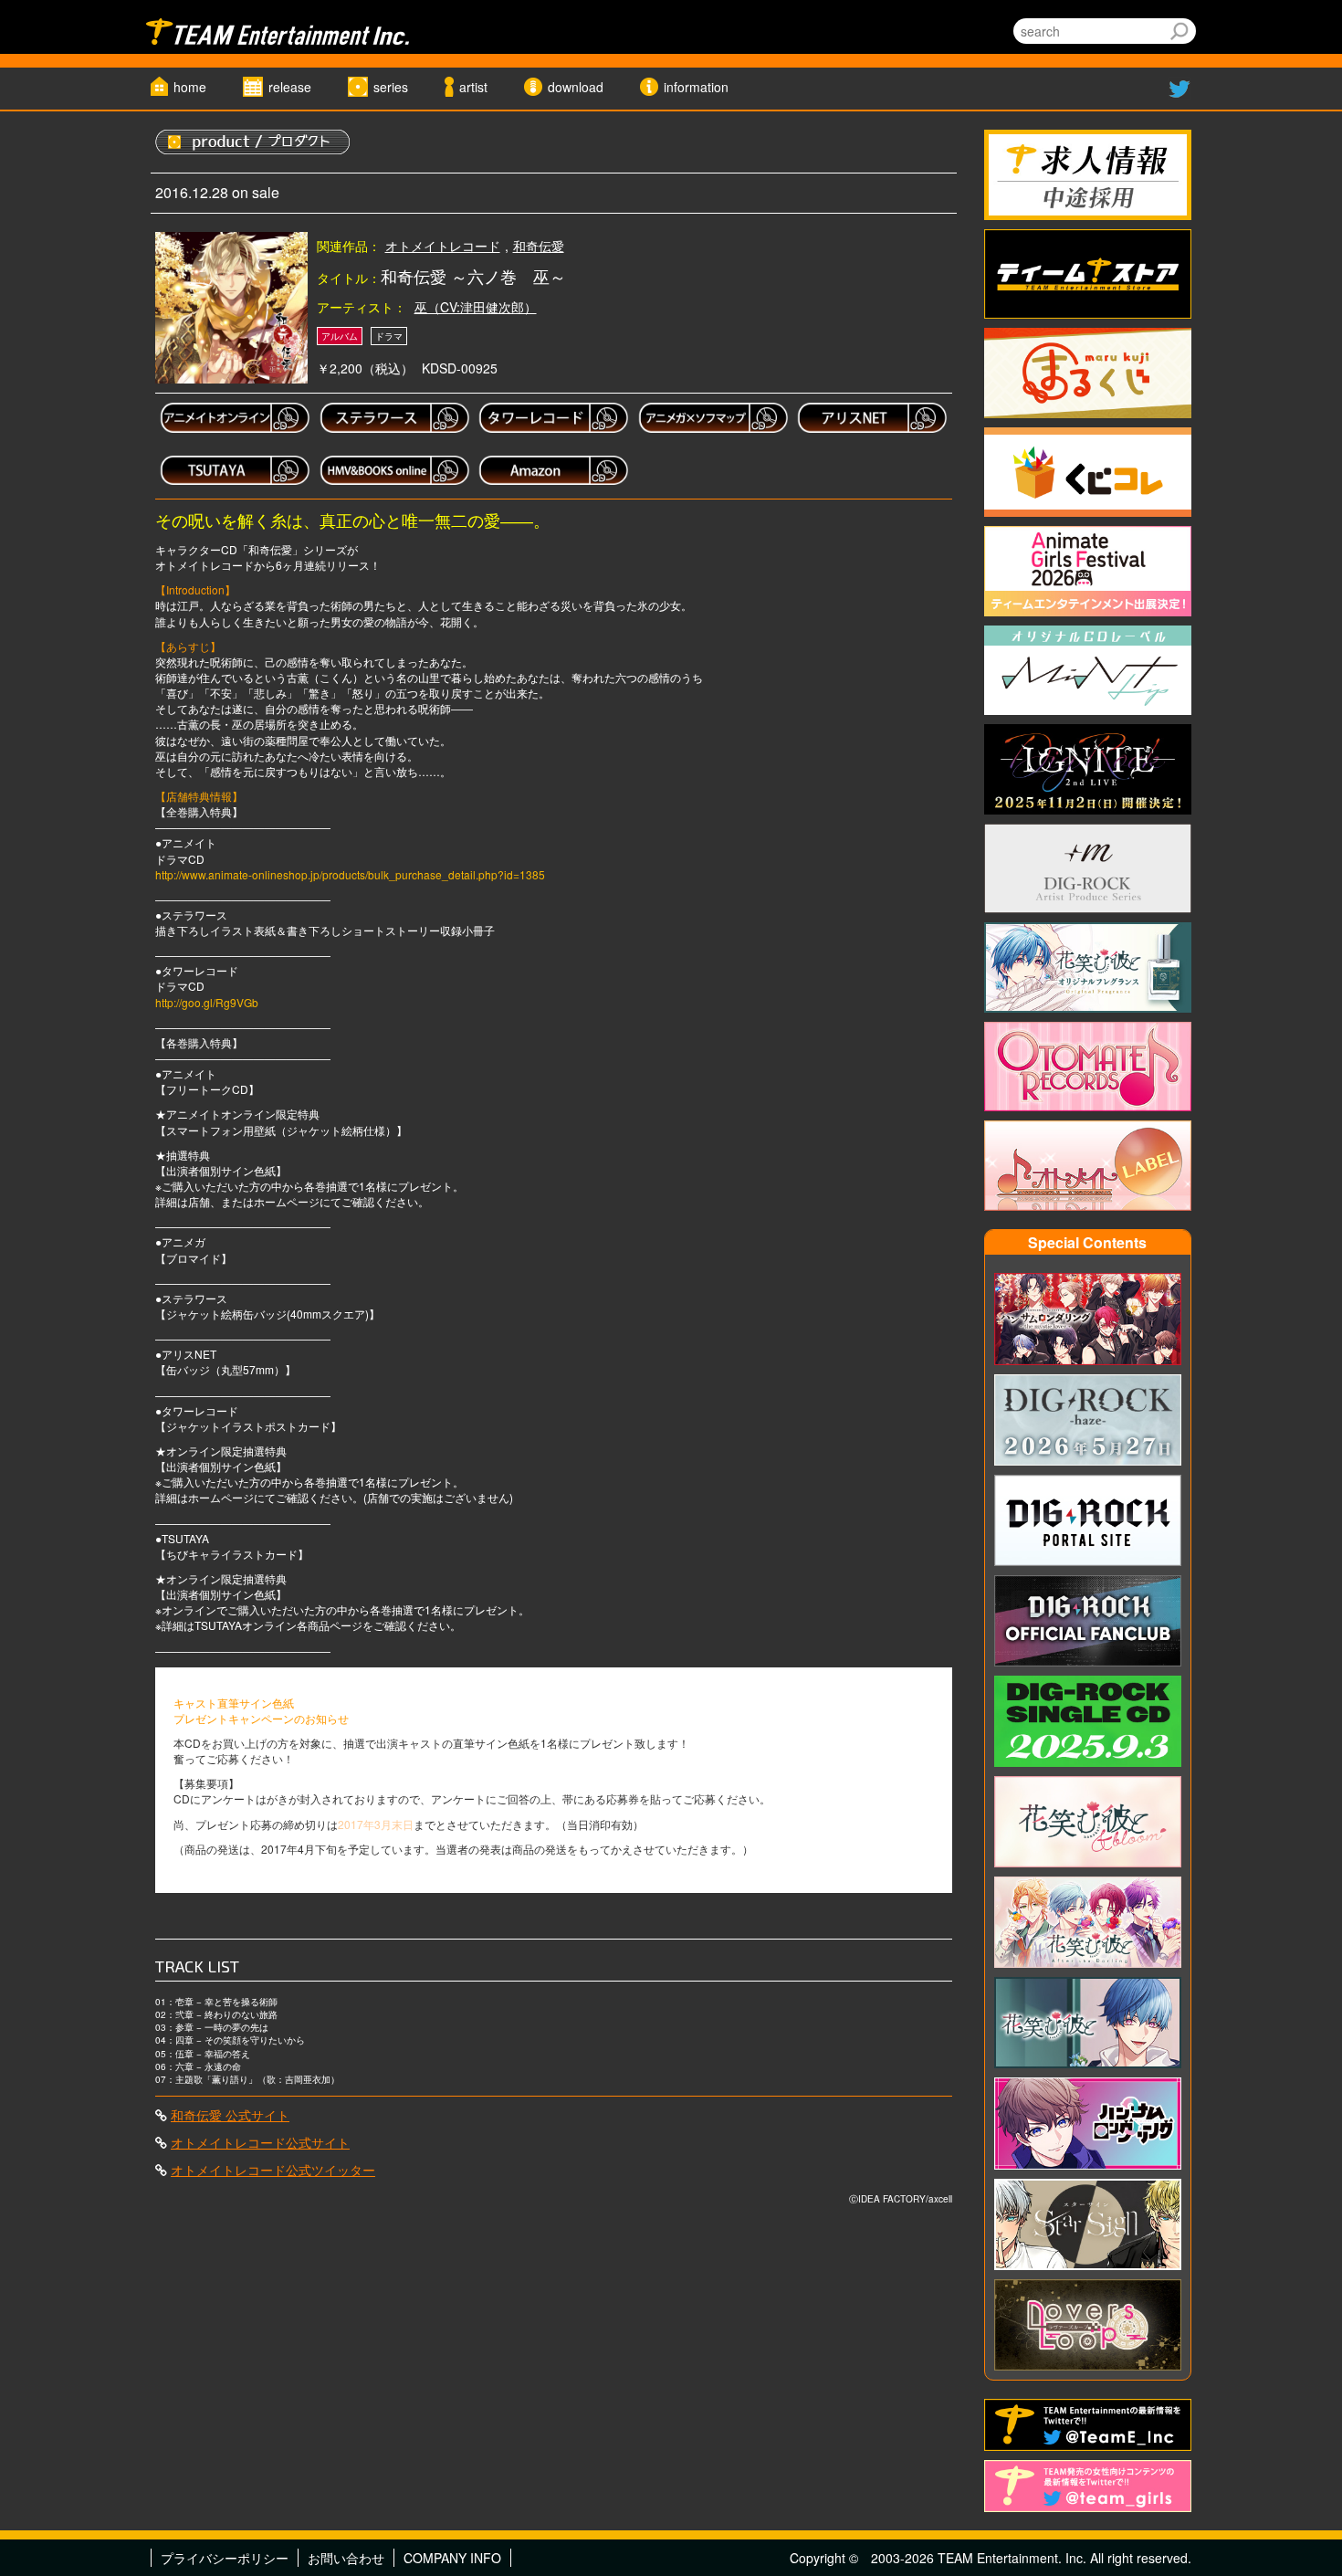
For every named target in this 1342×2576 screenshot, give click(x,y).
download (576, 87)
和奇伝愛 (539, 246)
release (290, 87)
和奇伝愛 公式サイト (230, 2115)
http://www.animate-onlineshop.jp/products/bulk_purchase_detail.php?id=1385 (350, 874)
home (190, 87)
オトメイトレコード (443, 246)
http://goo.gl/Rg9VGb (207, 1002)
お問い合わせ (346, 2558)
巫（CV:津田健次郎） (476, 307)
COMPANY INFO (452, 2558)
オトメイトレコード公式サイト (260, 2142)
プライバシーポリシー (225, 2558)
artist (473, 87)
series (391, 87)
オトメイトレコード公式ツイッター (273, 2170)
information (696, 87)
